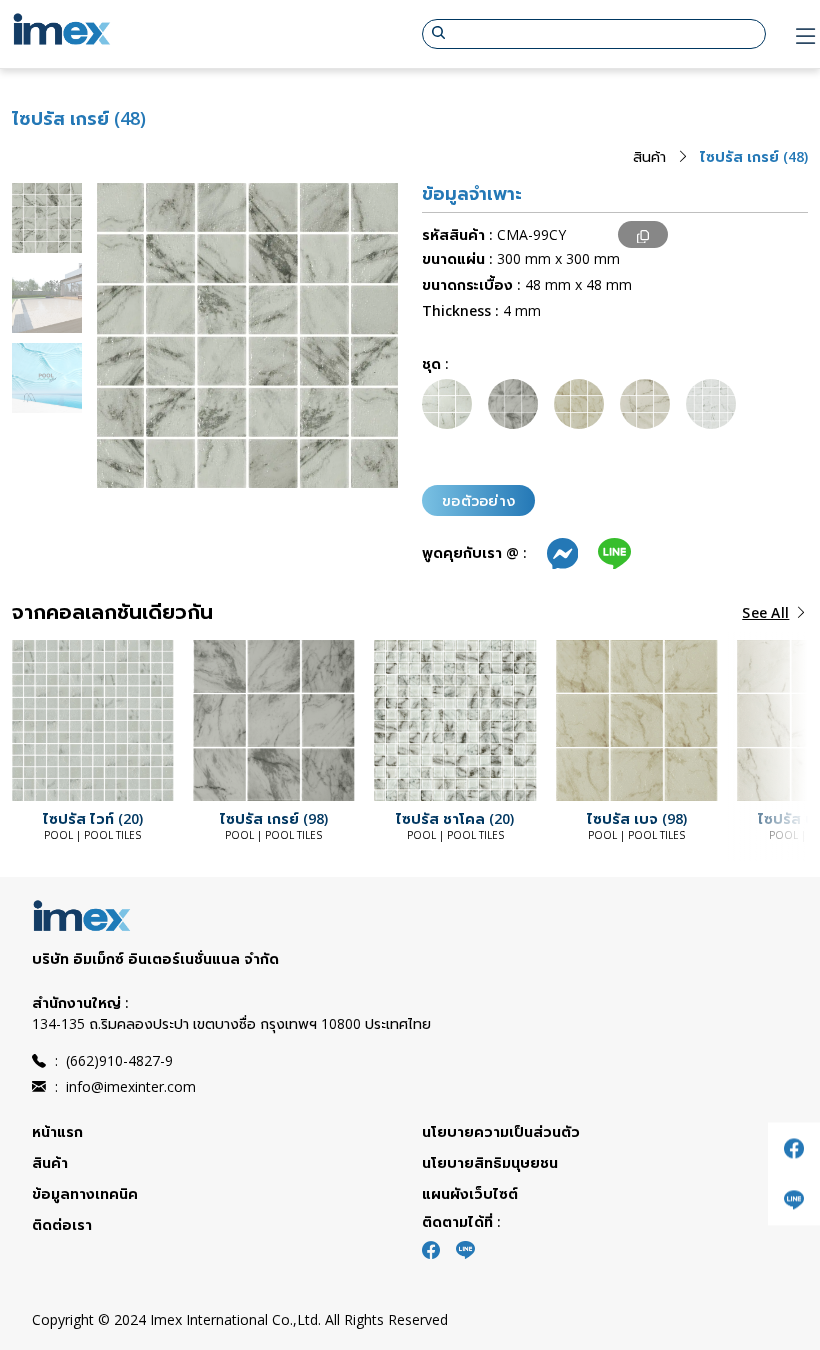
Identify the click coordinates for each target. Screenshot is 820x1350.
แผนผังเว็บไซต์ (470, 1193)
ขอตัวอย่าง (478, 500)
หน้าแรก (57, 1131)
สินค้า (649, 156)
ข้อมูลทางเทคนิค (85, 1193)
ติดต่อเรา (62, 1224)
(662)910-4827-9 (114, 1060)
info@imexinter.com (125, 1086)
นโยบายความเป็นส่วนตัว (501, 1131)
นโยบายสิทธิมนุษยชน (490, 1162)
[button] (52, 720)
